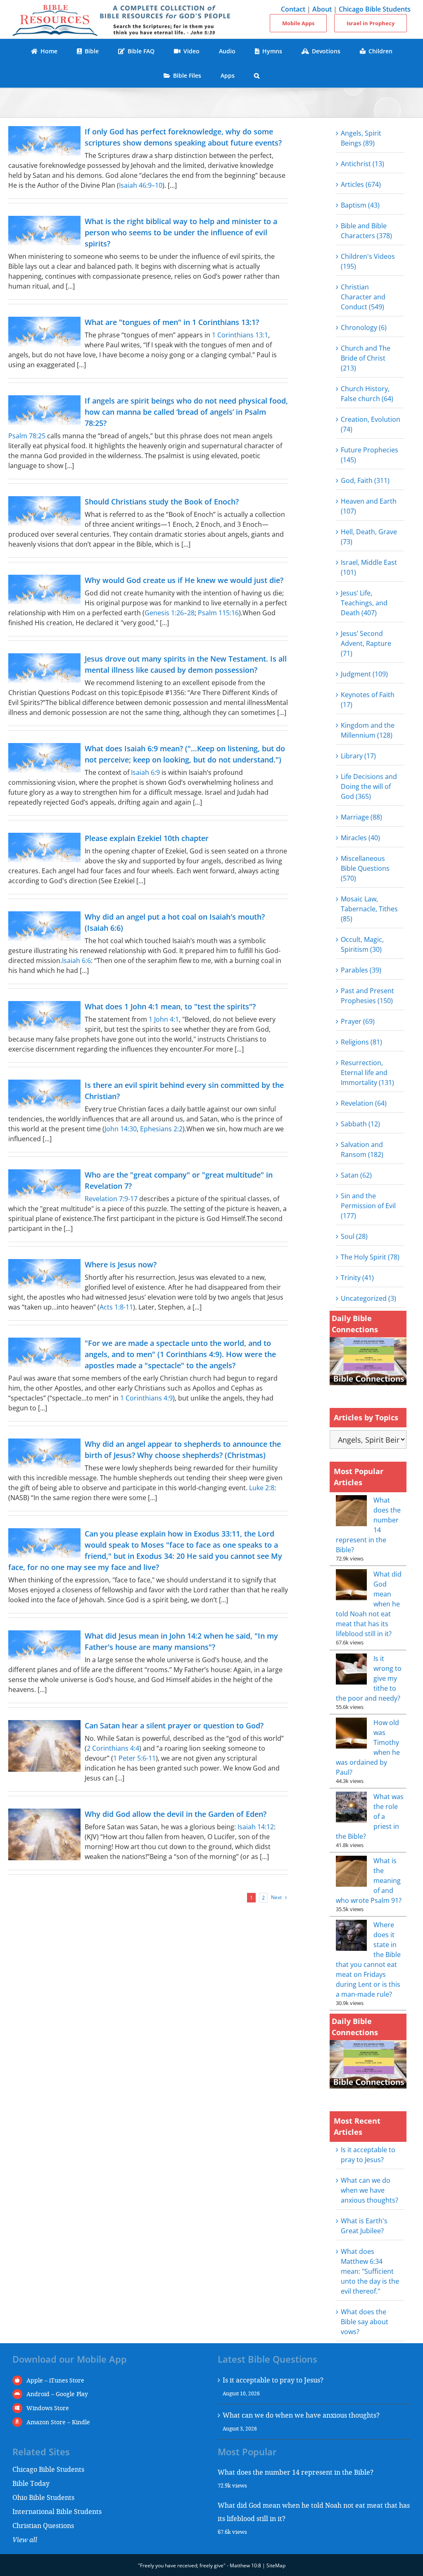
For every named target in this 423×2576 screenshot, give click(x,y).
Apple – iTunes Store (55, 2380)
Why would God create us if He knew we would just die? (184, 580)
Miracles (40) (360, 838)
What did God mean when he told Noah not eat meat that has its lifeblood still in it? (314, 2512)
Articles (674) (361, 184)
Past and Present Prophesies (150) (367, 996)
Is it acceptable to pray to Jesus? (273, 2380)
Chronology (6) (364, 327)
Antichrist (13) (362, 164)
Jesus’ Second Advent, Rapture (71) (366, 643)
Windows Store (48, 2408)
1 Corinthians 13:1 (240, 335)
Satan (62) (356, 1175)
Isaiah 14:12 (256, 1827)
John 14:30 (121, 1129)
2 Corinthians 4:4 (113, 1748)
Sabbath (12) (360, 1124)
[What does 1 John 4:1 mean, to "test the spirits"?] (44, 1016)
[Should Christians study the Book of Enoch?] (44, 511)
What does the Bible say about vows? (365, 2322)
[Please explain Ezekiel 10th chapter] (44, 847)
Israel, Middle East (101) (369, 567)
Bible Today (31, 2483)
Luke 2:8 (262, 1488)
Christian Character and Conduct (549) (363, 297)
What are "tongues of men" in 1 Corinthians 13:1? (172, 322)
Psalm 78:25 (27, 436)
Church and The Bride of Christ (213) (366, 358)
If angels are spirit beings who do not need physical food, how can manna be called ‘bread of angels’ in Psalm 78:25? (186, 412)
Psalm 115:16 (218, 613)
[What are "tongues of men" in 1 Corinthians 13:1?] (44, 331)
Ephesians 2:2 (161, 1129)
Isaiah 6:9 (145, 772)
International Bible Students (57, 2511)
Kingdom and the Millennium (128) (368, 730)
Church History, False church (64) (367, 394)
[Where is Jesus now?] (44, 1274)
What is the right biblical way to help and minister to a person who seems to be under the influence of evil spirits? (181, 232)
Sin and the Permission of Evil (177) (368, 1206)
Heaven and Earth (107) (369, 506)
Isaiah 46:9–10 (141, 185)
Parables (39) (361, 970)
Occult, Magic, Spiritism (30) (362, 944)
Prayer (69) (358, 1021)
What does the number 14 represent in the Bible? (296, 2472)
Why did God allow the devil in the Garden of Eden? (176, 1814)
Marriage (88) (361, 817)
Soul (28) (354, 1236)
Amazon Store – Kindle (58, 2422)
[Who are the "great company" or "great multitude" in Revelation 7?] (44, 1184)
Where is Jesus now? (121, 1264)
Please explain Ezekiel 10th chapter (147, 838)
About (322, 9)
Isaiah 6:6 (76, 961)
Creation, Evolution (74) (371, 424)
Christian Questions (43, 2525)
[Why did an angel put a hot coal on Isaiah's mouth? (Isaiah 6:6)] (44, 926)
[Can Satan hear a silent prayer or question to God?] (44, 1746)
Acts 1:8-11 (116, 1307)
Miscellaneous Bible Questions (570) (365, 868)
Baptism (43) (360, 205)
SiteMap (276, 2565)
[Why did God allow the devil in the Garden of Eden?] (44, 1834)
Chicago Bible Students (375, 9)
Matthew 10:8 (245, 2565)
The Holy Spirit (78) (370, 1257)
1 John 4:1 (164, 1019)
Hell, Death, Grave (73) (369, 537)
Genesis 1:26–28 (170, 613)
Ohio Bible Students (43, 2497)
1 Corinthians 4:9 (146, 1398)
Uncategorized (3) (368, 1298)
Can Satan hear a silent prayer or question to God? (174, 1725)
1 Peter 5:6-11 (134, 1758)
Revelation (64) (364, 1103)
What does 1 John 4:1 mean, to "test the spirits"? (170, 1006)
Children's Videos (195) (368, 261)
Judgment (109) (364, 674)
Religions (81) (361, 1042)
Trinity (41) (357, 1278)
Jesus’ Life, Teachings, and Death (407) (364, 603)
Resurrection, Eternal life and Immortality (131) (367, 1073)
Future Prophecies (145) (370, 455)
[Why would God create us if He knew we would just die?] (44, 589)
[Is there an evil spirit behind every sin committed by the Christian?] (44, 1094)
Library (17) (358, 756)
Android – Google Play (57, 2394)
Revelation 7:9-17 (111, 1199)
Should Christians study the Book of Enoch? (162, 502)
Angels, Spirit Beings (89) (361, 138)
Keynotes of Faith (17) (368, 700)
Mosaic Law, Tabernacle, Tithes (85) (369, 909)
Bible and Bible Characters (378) (366, 231)
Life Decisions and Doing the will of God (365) (369, 786)
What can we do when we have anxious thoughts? (370, 2190)
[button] (257, 75)
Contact (293, 9)
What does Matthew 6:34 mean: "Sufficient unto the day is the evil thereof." (370, 2271)
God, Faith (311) (365, 480)
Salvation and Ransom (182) (362, 1149)
